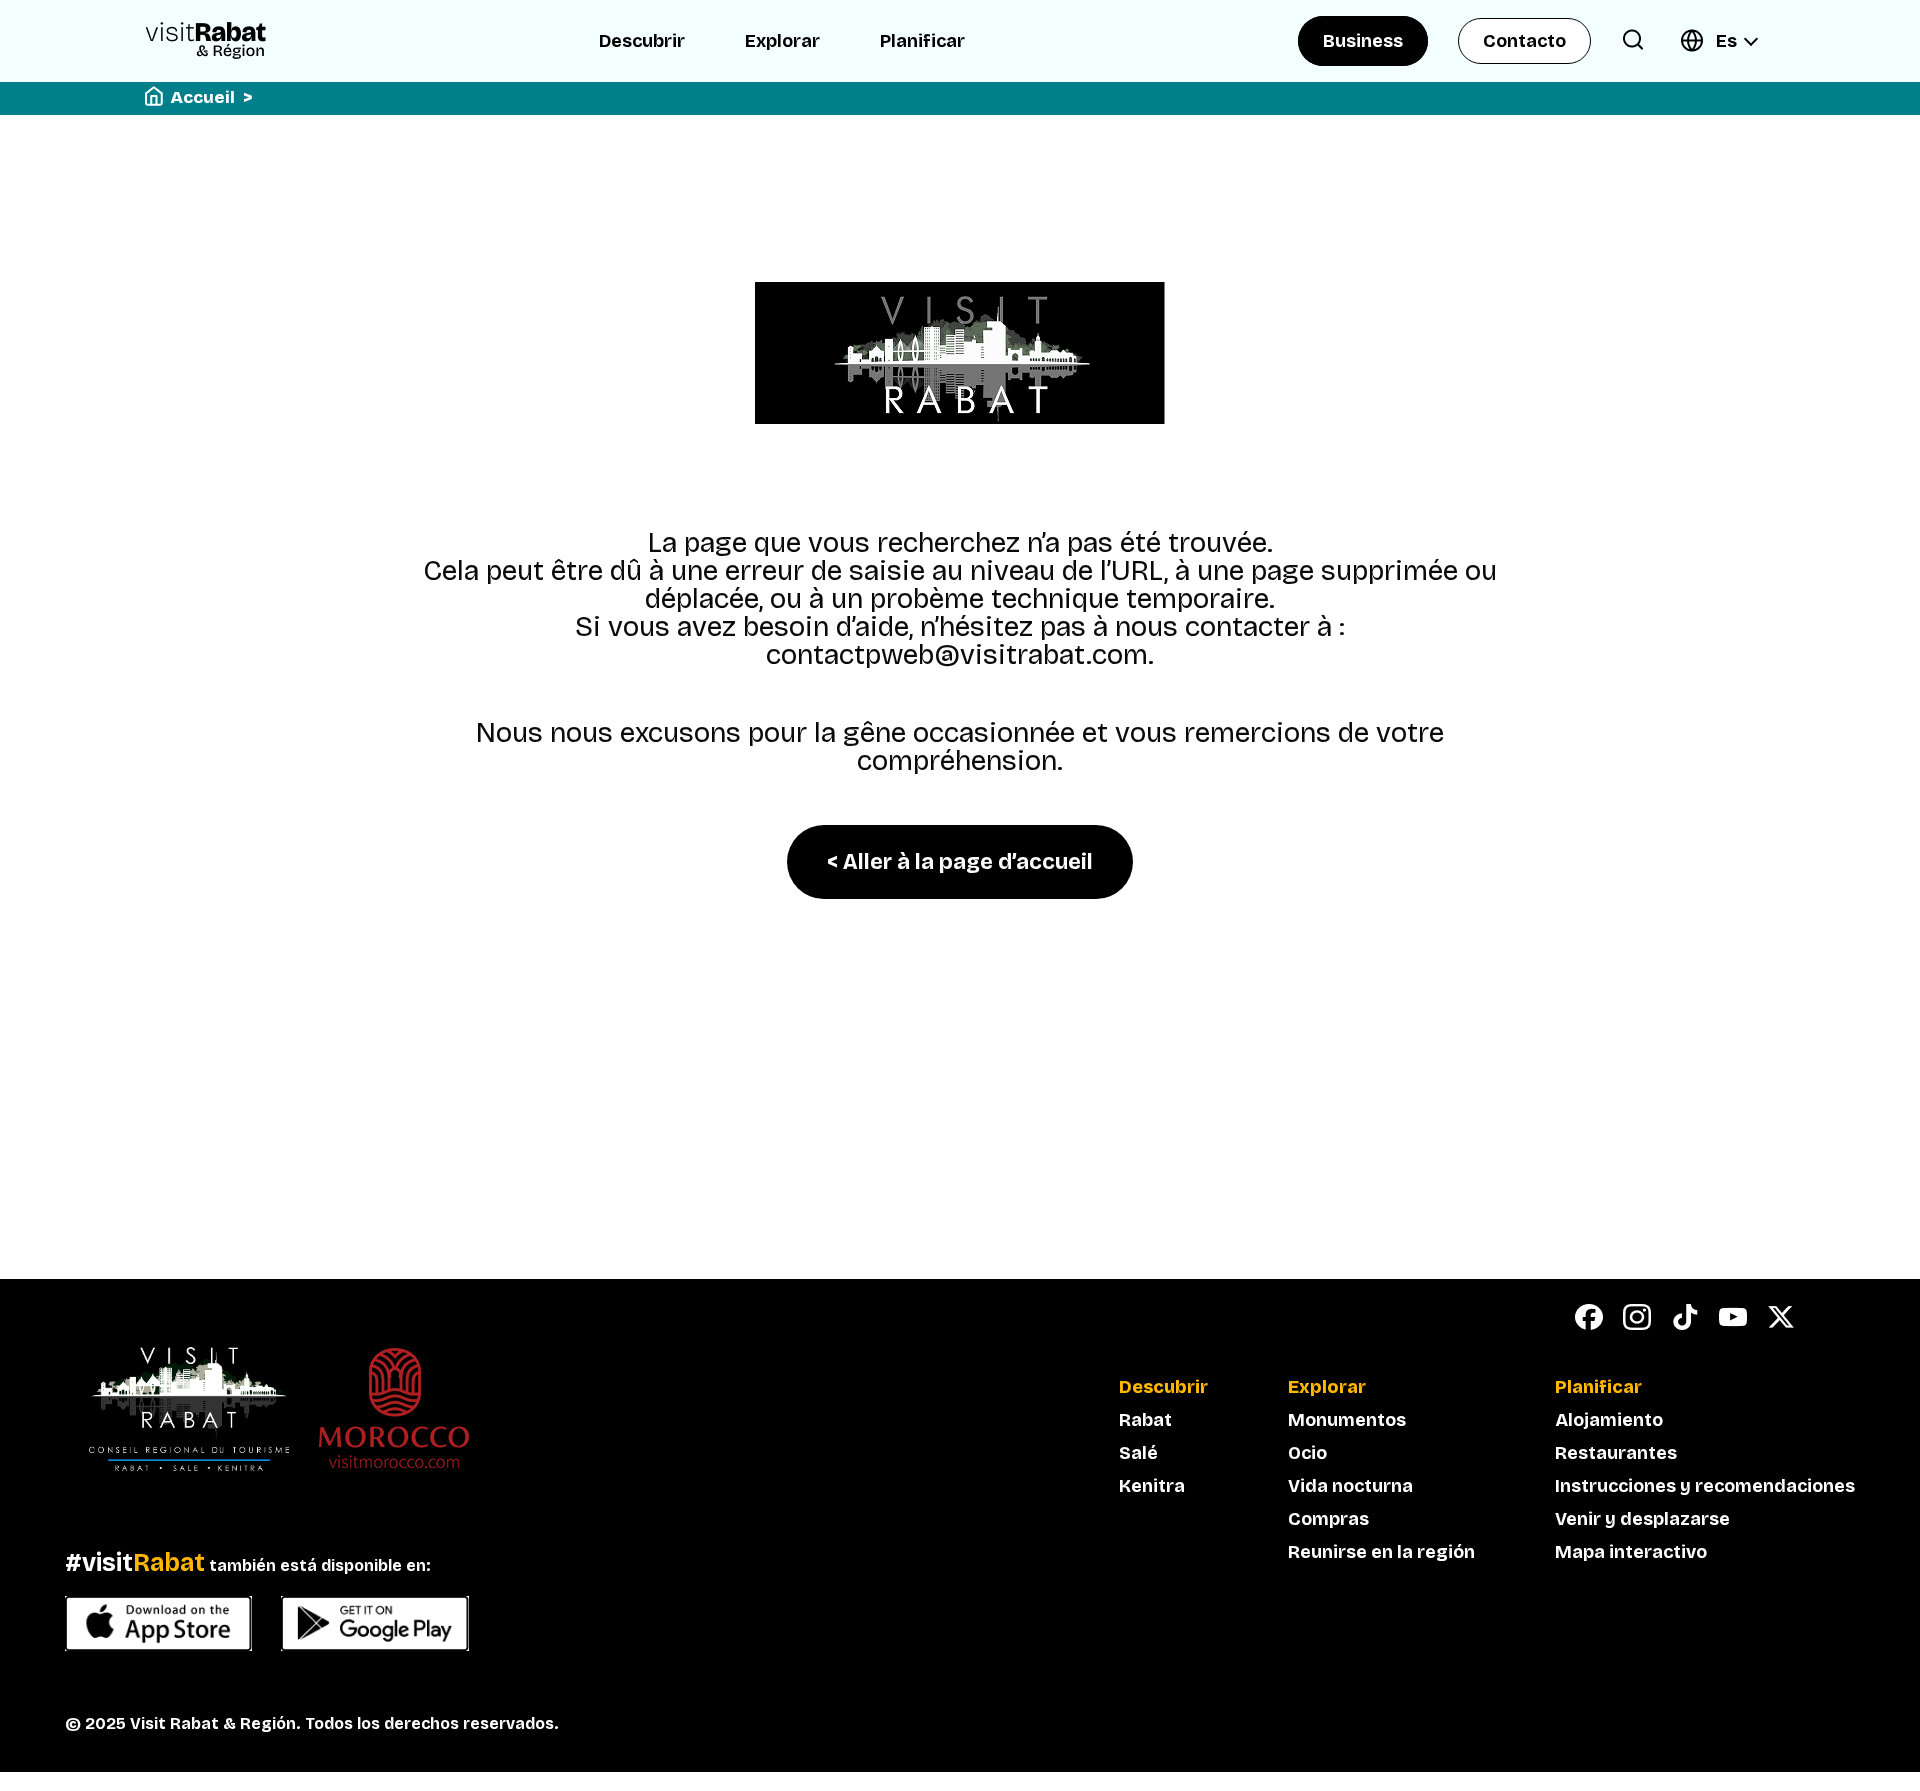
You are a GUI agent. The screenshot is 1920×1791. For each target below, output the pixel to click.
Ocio (1307, 1453)
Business (1363, 41)
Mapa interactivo (1631, 1552)
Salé (1138, 1453)
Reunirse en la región (1381, 1552)
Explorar (782, 41)
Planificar (922, 41)
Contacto (1524, 41)
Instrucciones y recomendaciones (1705, 1486)
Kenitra (1152, 1486)
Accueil (203, 97)
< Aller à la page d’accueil (960, 862)
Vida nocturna (1350, 1486)
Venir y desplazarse (1642, 1519)
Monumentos (1347, 1420)
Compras (1328, 1519)
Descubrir (642, 41)
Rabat (1145, 1420)
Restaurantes (1616, 1453)
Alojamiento (1609, 1420)
